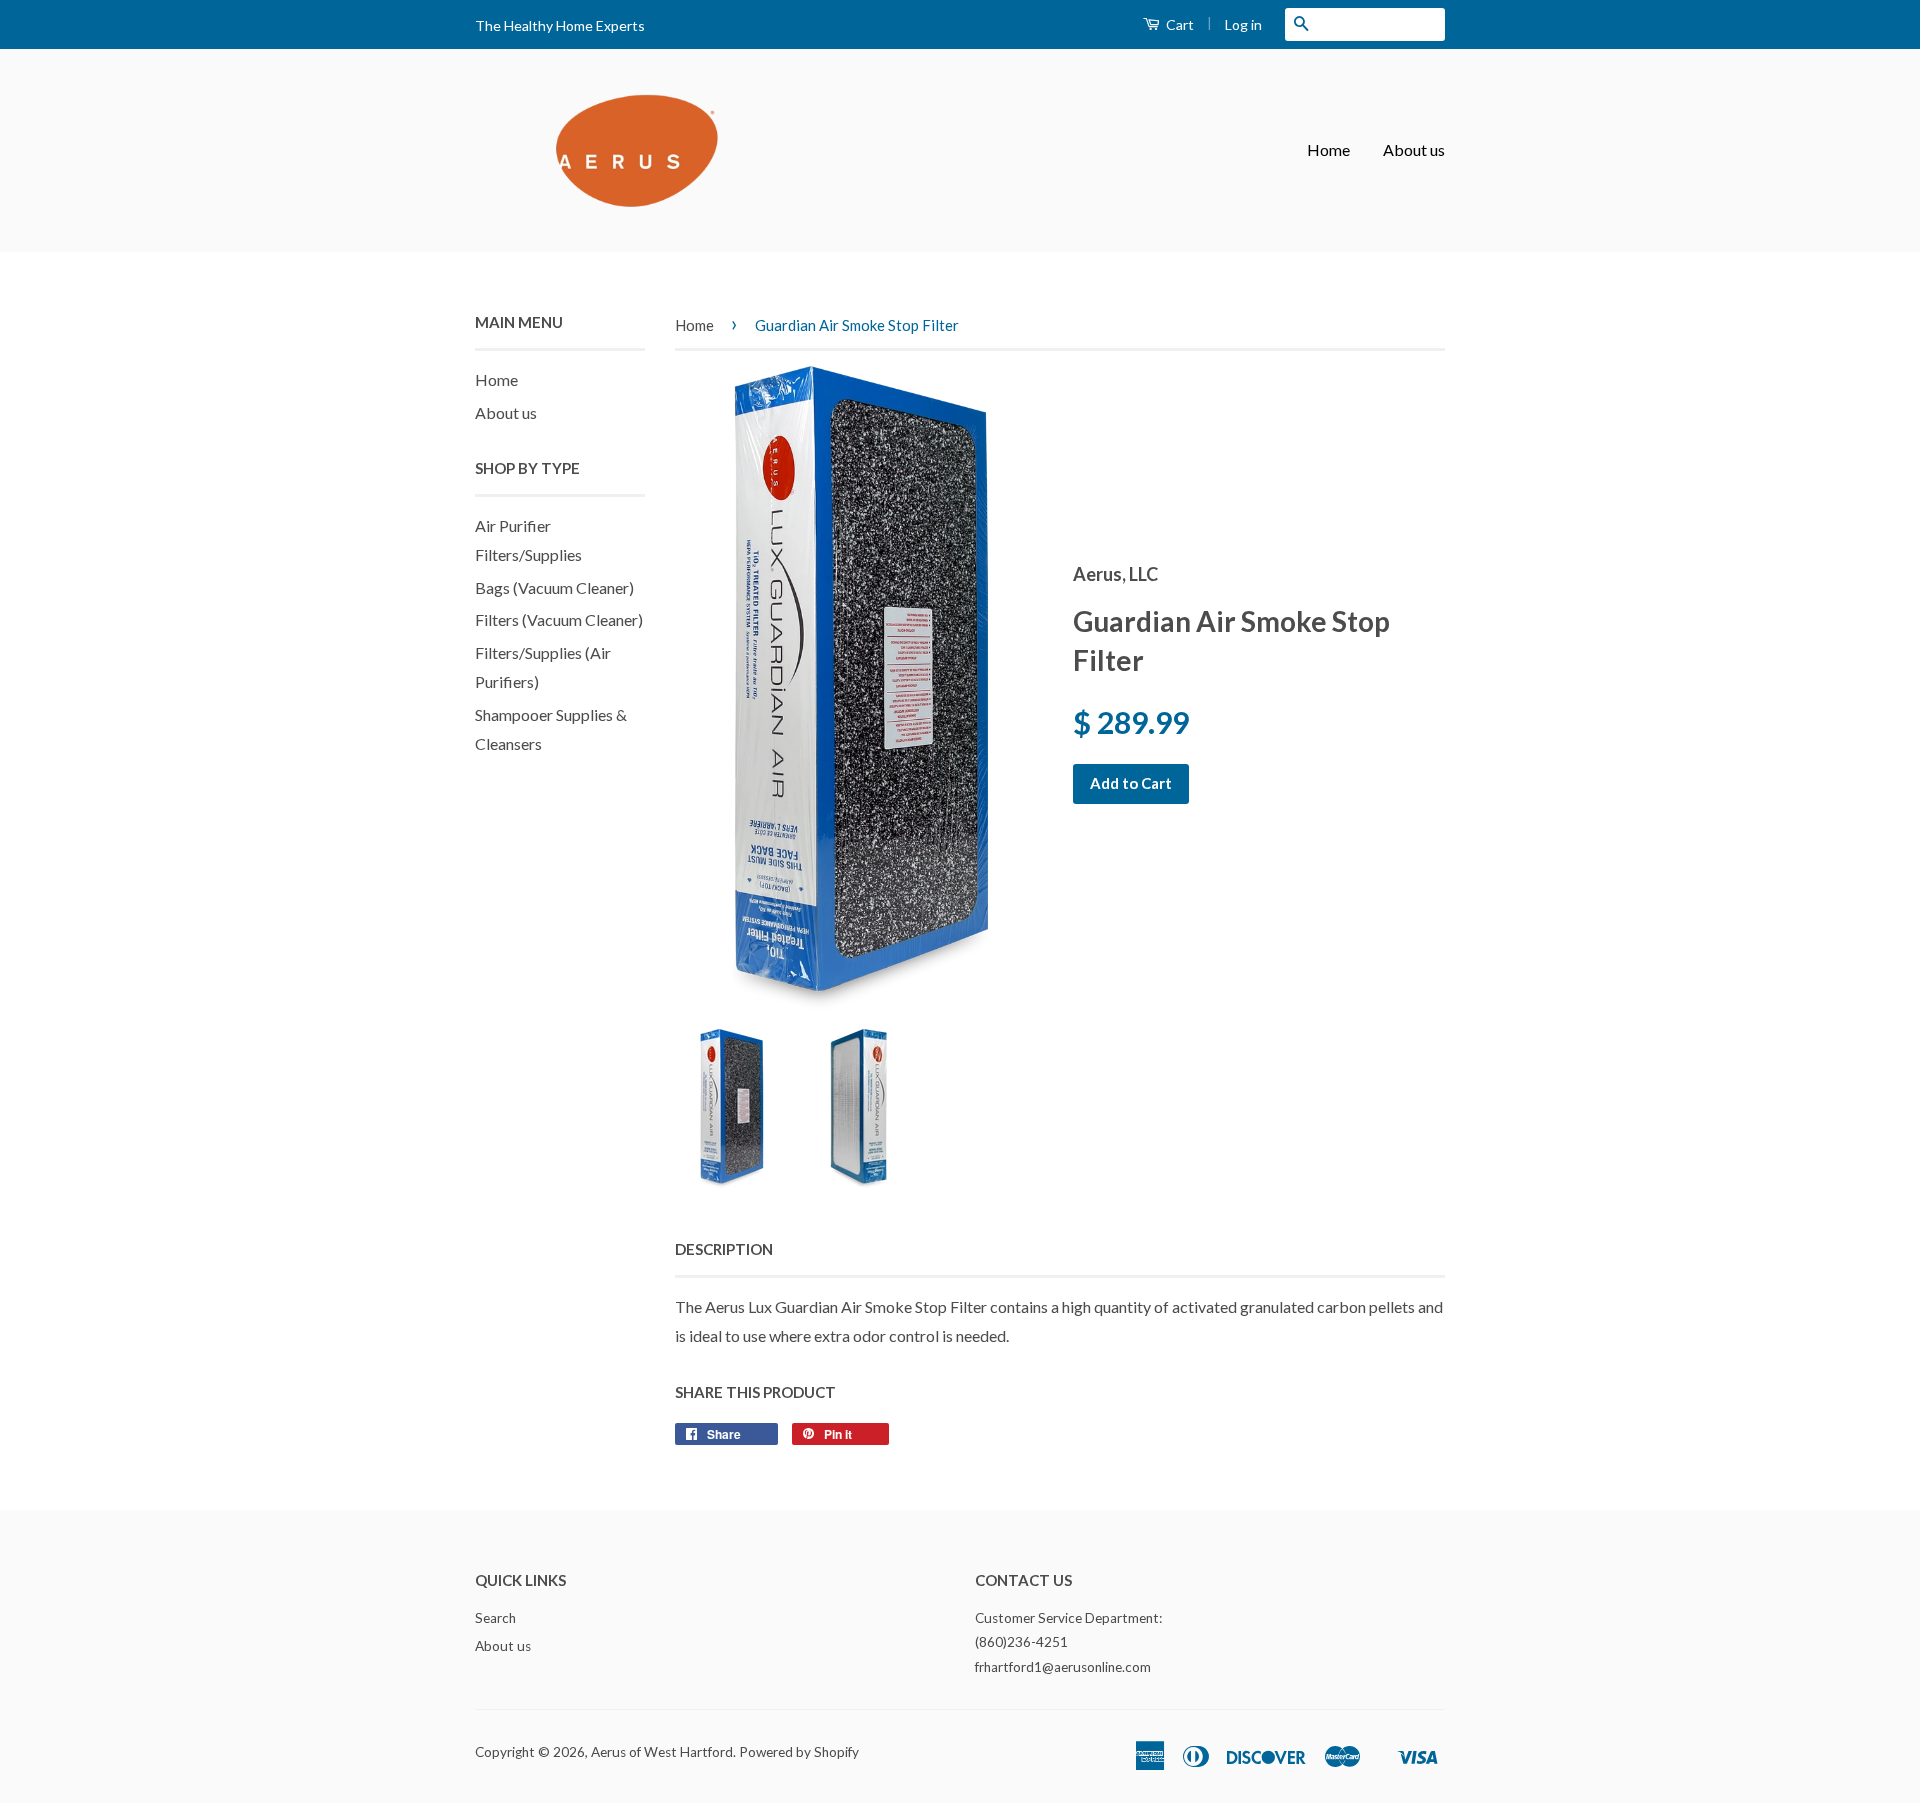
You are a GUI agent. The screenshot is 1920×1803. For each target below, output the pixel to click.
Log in (1243, 24)
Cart (1178, 24)
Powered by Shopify (799, 1752)
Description (724, 1249)
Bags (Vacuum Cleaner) (554, 587)
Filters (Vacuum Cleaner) (559, 619)
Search (495, 1618)
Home (1328, 149)
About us (1414, 149)
